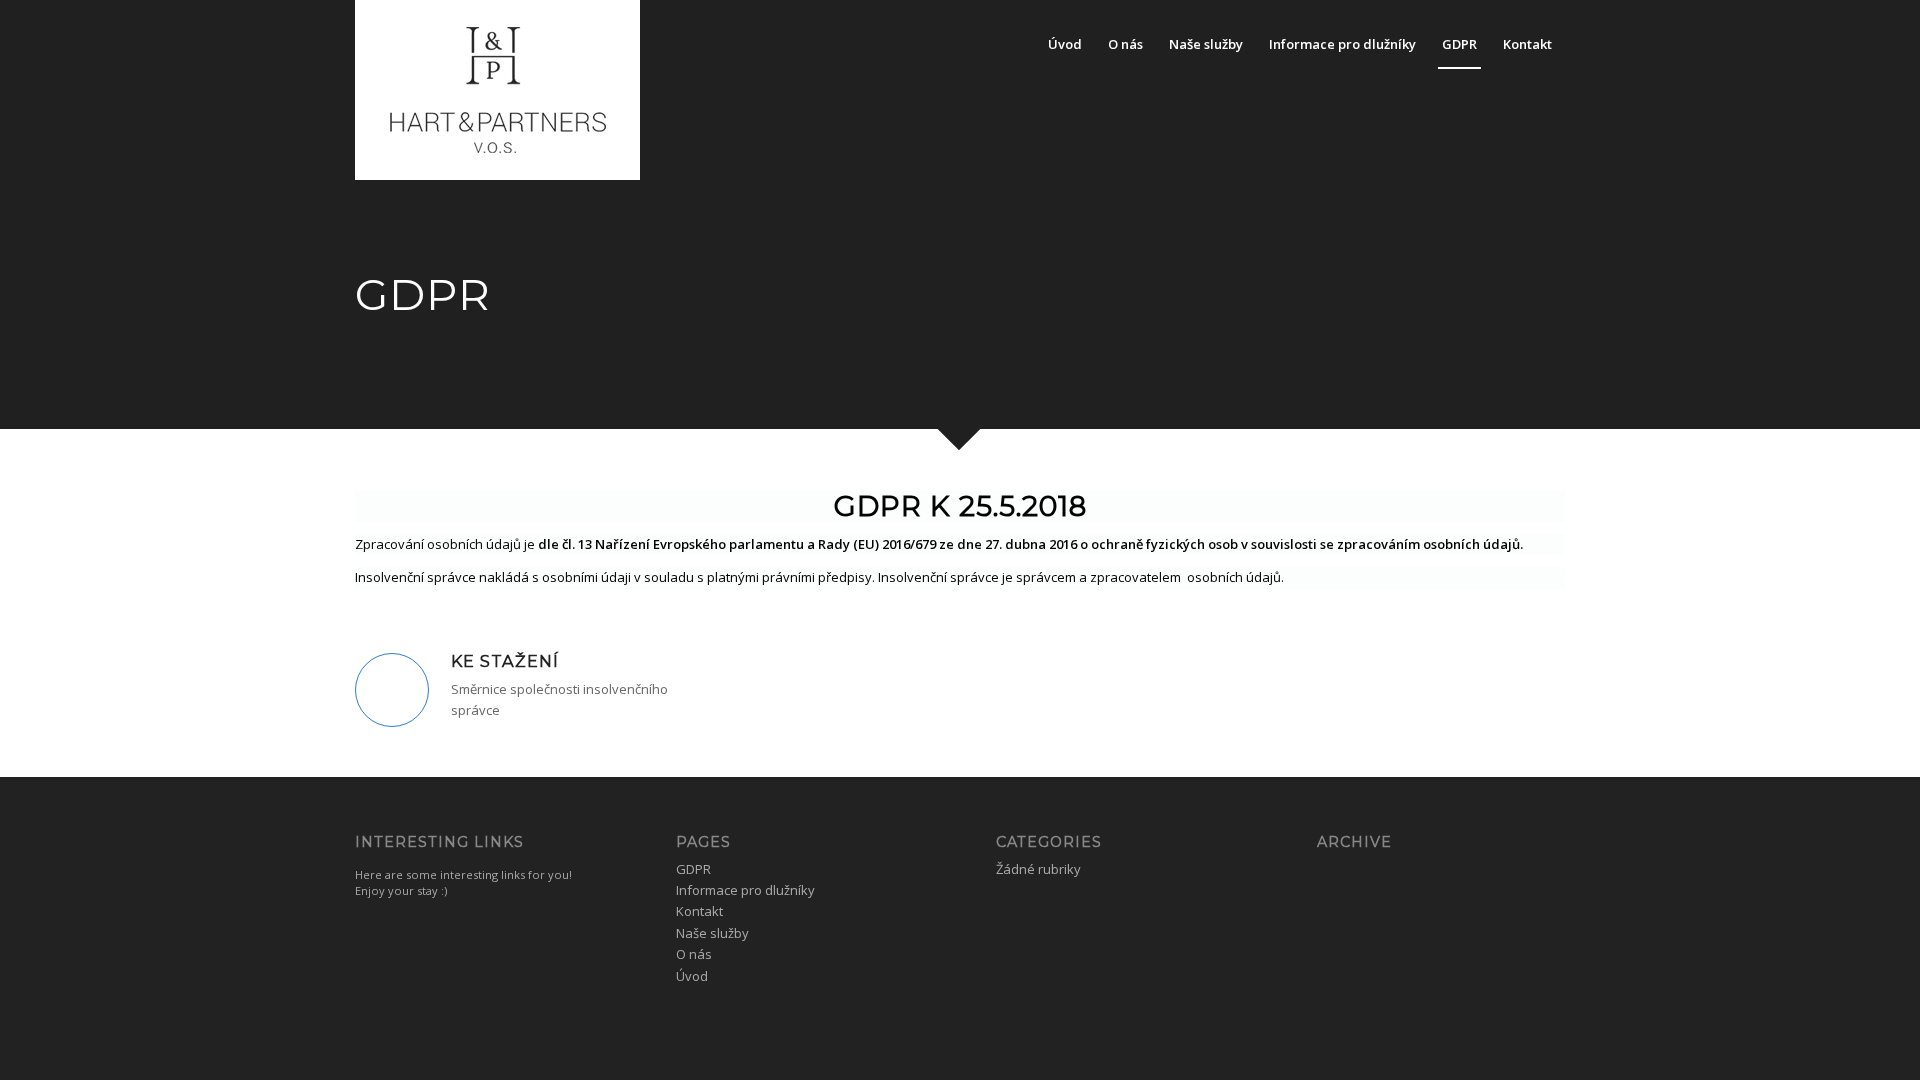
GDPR (693, 869)
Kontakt (699, 911)
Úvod (692, 976)
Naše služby (712, 933)
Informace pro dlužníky (745, 890)
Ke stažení (505, 661)
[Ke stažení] (392, 690)
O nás (694, 954)
